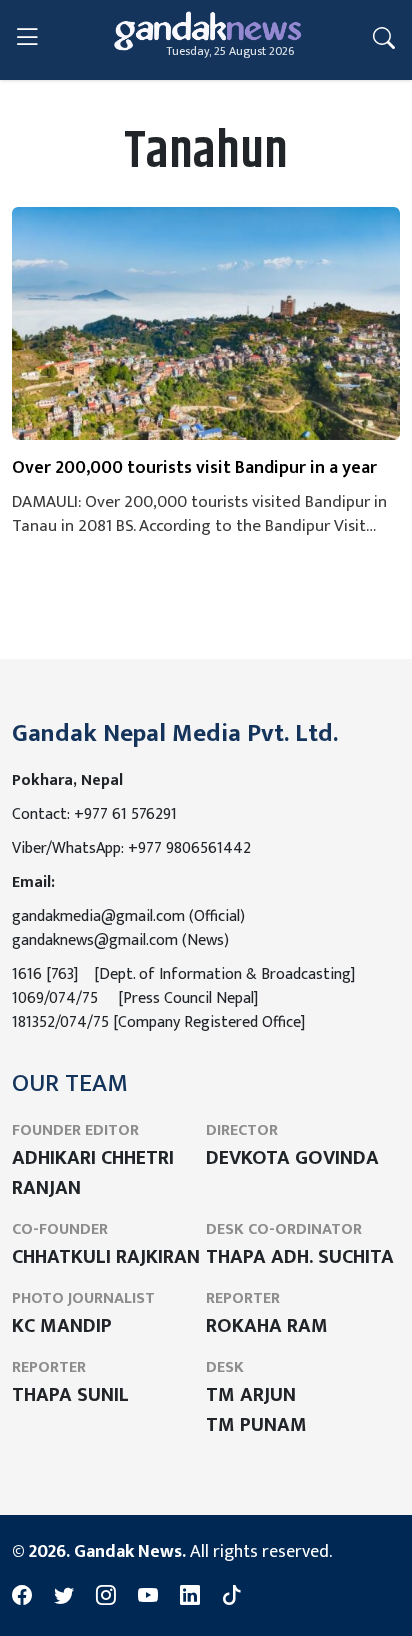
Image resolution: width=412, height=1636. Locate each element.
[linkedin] (190, 1597)
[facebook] (22, 1597)
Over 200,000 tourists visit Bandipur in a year (194, 468)
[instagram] (106, 1597)
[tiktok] (232, 1597)
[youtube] (148, 1597)
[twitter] (64, 1597)
